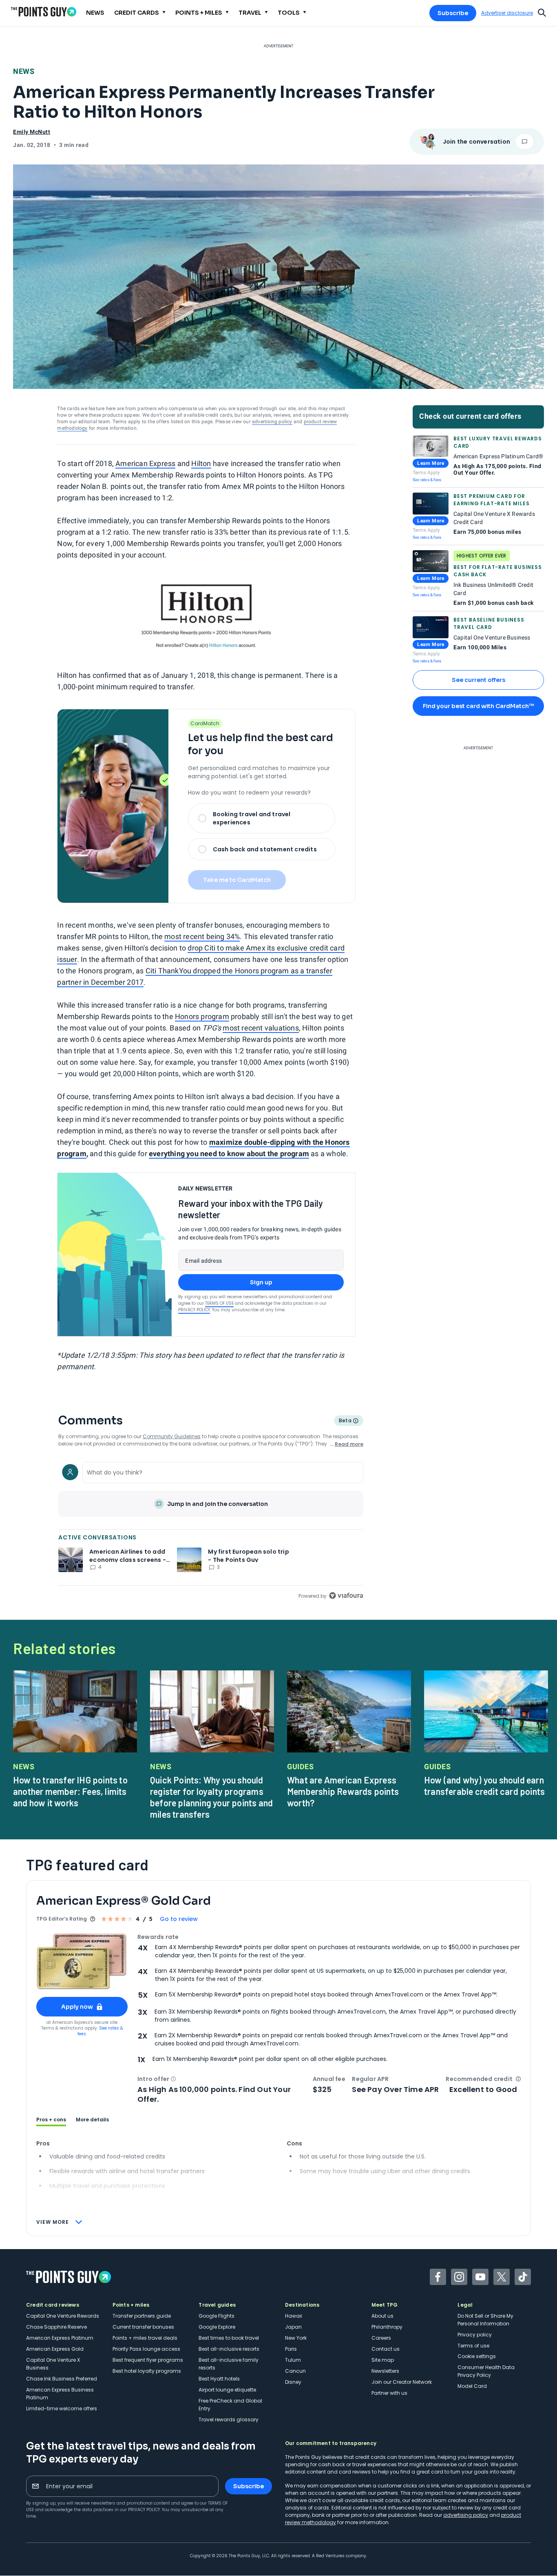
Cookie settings (477, 2356)
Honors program (202, 1016)
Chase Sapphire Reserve (56, 2327)
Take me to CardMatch (237, 880)
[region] (211, 1530)
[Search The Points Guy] (542, 12)
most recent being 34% (202, 936)
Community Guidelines (172, 1436)
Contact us (386, 2349)
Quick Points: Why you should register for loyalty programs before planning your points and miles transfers (211, 1797)
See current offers (479, 680)
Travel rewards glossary (229, 2419)
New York (296, 2338)
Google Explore (217, 2327)
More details (92, 2120)
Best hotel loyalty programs (147, 2371)
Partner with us (389, 2393)
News (24, 71)
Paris (291, 2349)
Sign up (261, 1282)
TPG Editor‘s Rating (62, 1919)
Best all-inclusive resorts (229, 2349)
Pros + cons (51, 2120)
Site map (383, 2360)
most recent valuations (261, 1028)
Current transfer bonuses (143, 2327)
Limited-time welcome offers (62, 2408)
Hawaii (294, 2316)
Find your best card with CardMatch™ (478, 706)
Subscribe (453, 13)
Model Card (472, 2386)
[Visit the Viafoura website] (346, 1596)
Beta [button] (345, 1421)
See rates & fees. (100, 2031)
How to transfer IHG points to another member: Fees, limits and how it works (70, 1791)
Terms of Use (219, 1303)
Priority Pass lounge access (146, 2349)
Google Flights (217, 2316)
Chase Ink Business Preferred (62, 2379)
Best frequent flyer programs (148, 2360)
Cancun (295, 2371)
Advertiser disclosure (507, 13)
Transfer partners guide (142, 2316)
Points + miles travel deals (145, 2338)
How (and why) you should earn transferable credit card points (484, 1785)
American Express (145, 463)
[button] (173, 2079)
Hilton (201, 463)
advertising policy (272, 422)
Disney (293, 2382)
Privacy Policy (194, 1310)
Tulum (293, 2360)
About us (382, 2316)
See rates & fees (427, 480)
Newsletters (385, 2371)
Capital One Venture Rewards (63, 2316)
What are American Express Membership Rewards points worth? (343, 1791)
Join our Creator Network (402, 2382)
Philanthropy (387, 2327)
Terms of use (473, 2346)
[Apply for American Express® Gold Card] (82, 1962)
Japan (293, 2327)
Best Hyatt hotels (219, 2379)
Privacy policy (475, 2335)
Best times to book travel (229, 2338)
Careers (381, 2338)
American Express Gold (55, 2349)
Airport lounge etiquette (227, 2390)
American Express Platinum (60, 2338)
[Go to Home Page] (44, 12)
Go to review (179, 1919)
